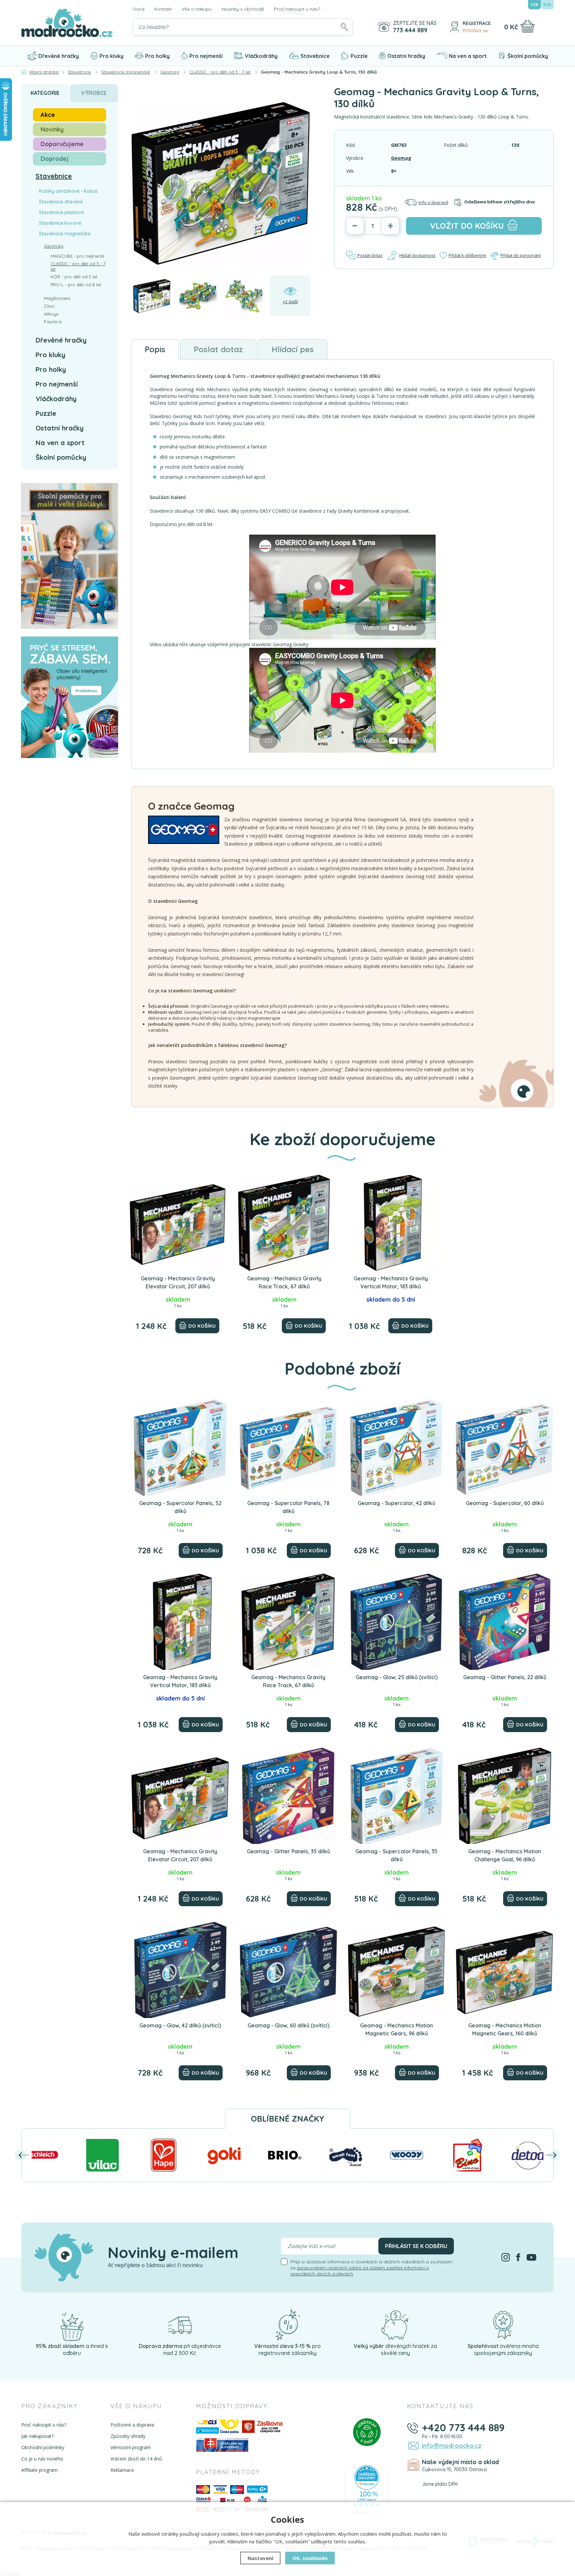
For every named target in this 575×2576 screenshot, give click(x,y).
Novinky (52, 129)
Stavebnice (315, 56)
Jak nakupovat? (37, 2436)
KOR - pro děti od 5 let (74, 277)
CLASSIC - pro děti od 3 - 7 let (78, 266)
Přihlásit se (475, 31)
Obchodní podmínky (43, 2447)
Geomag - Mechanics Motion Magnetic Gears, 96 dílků (396, 2029)
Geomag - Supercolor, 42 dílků (396, 1503)
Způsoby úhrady (128, 2436)
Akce (48, 115)
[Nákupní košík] (528, 26)
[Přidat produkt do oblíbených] (218, 1182)
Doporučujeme (62, 144)
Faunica (53, 322)
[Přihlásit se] (455, 27)
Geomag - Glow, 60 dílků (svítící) (288, 2025)
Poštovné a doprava (132, 2425)
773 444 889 (410, 30)
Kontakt (163, 9)
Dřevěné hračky (59, 56)
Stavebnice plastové (61, 212)
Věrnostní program (131, 2447)
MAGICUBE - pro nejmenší (77, 256)
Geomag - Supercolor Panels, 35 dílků (396, 1855)
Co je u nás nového (42, 2459)
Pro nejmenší (206, 56)
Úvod (139, 9)
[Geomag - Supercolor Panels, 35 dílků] (396, 1796)
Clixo (49, 306)
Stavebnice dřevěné (61, 202)
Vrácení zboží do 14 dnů (136, 2459)
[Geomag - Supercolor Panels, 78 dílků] (288, 1447)
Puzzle (359, 56)
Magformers (57, 298)
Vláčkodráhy (261, 56)
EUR (547, 4)
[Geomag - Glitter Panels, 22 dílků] (505, 1622)
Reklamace (122, 2470)
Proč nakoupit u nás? (297, 9)
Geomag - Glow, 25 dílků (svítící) (397, 1677)
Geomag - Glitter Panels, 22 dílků (505, 1677)
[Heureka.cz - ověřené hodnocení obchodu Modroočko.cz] (367, 2491)
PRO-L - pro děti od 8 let (76, 285)
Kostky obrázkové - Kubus (68, 191)
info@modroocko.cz (452, 2446)
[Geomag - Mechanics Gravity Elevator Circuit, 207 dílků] (178, 1223)
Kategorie (45, 93)
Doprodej (55, 159)
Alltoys (51, 314)
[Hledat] (344, 27)
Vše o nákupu (197, 9)
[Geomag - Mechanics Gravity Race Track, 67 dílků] (284, 1223)
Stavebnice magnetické (65, 234)
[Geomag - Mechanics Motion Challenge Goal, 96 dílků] (505, 1796)
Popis (155, 349)
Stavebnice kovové (60, 223)
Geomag (401, 158)
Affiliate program (39, 2470)
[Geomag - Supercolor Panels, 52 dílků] (180, 1447)
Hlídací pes (293, 349)
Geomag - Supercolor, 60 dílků (505, 1503)
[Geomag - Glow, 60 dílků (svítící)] (288, 1970)
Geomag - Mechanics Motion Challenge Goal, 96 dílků (505, 1855)
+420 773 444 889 (463, 2428)
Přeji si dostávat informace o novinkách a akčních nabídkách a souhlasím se (372, 2268)
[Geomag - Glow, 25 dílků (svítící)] (396, 1622)
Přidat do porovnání (521, 255)
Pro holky (157, 56)
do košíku (467, 226)
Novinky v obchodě (243, 9)
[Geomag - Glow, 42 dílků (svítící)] (180, 1970)
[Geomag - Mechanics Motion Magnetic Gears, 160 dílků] (505, 1970)
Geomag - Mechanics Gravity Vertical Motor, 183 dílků (391, 1282)
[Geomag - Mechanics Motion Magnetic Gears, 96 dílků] (396, 1970)
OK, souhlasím (310, 2558)
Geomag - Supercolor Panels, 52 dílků (180, 1507)
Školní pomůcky (528, 56)
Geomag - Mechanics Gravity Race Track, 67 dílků (284, 1282)
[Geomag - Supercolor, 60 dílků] (505, 1447)
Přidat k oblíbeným (467, 255)
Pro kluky (111, 56)
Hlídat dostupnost (417, 255)
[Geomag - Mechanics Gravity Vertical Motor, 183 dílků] (391, 1223)
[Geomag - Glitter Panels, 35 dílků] (288, 1796)
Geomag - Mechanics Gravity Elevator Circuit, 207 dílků (178, 1282)
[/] (72, 2324)
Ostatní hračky (406, 56)
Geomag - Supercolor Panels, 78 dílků (288, 1507)
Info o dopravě (433, 202)
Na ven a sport (468, 56)
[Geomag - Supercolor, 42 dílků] (396, 1447)
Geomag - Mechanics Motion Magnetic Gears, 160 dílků (505, 2029)
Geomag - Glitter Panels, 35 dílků (288, 1851)
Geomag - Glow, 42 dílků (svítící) (180, 2025)
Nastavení (260, 2558)
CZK (534, 4)
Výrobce (94, 93)
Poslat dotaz (370, 255)
